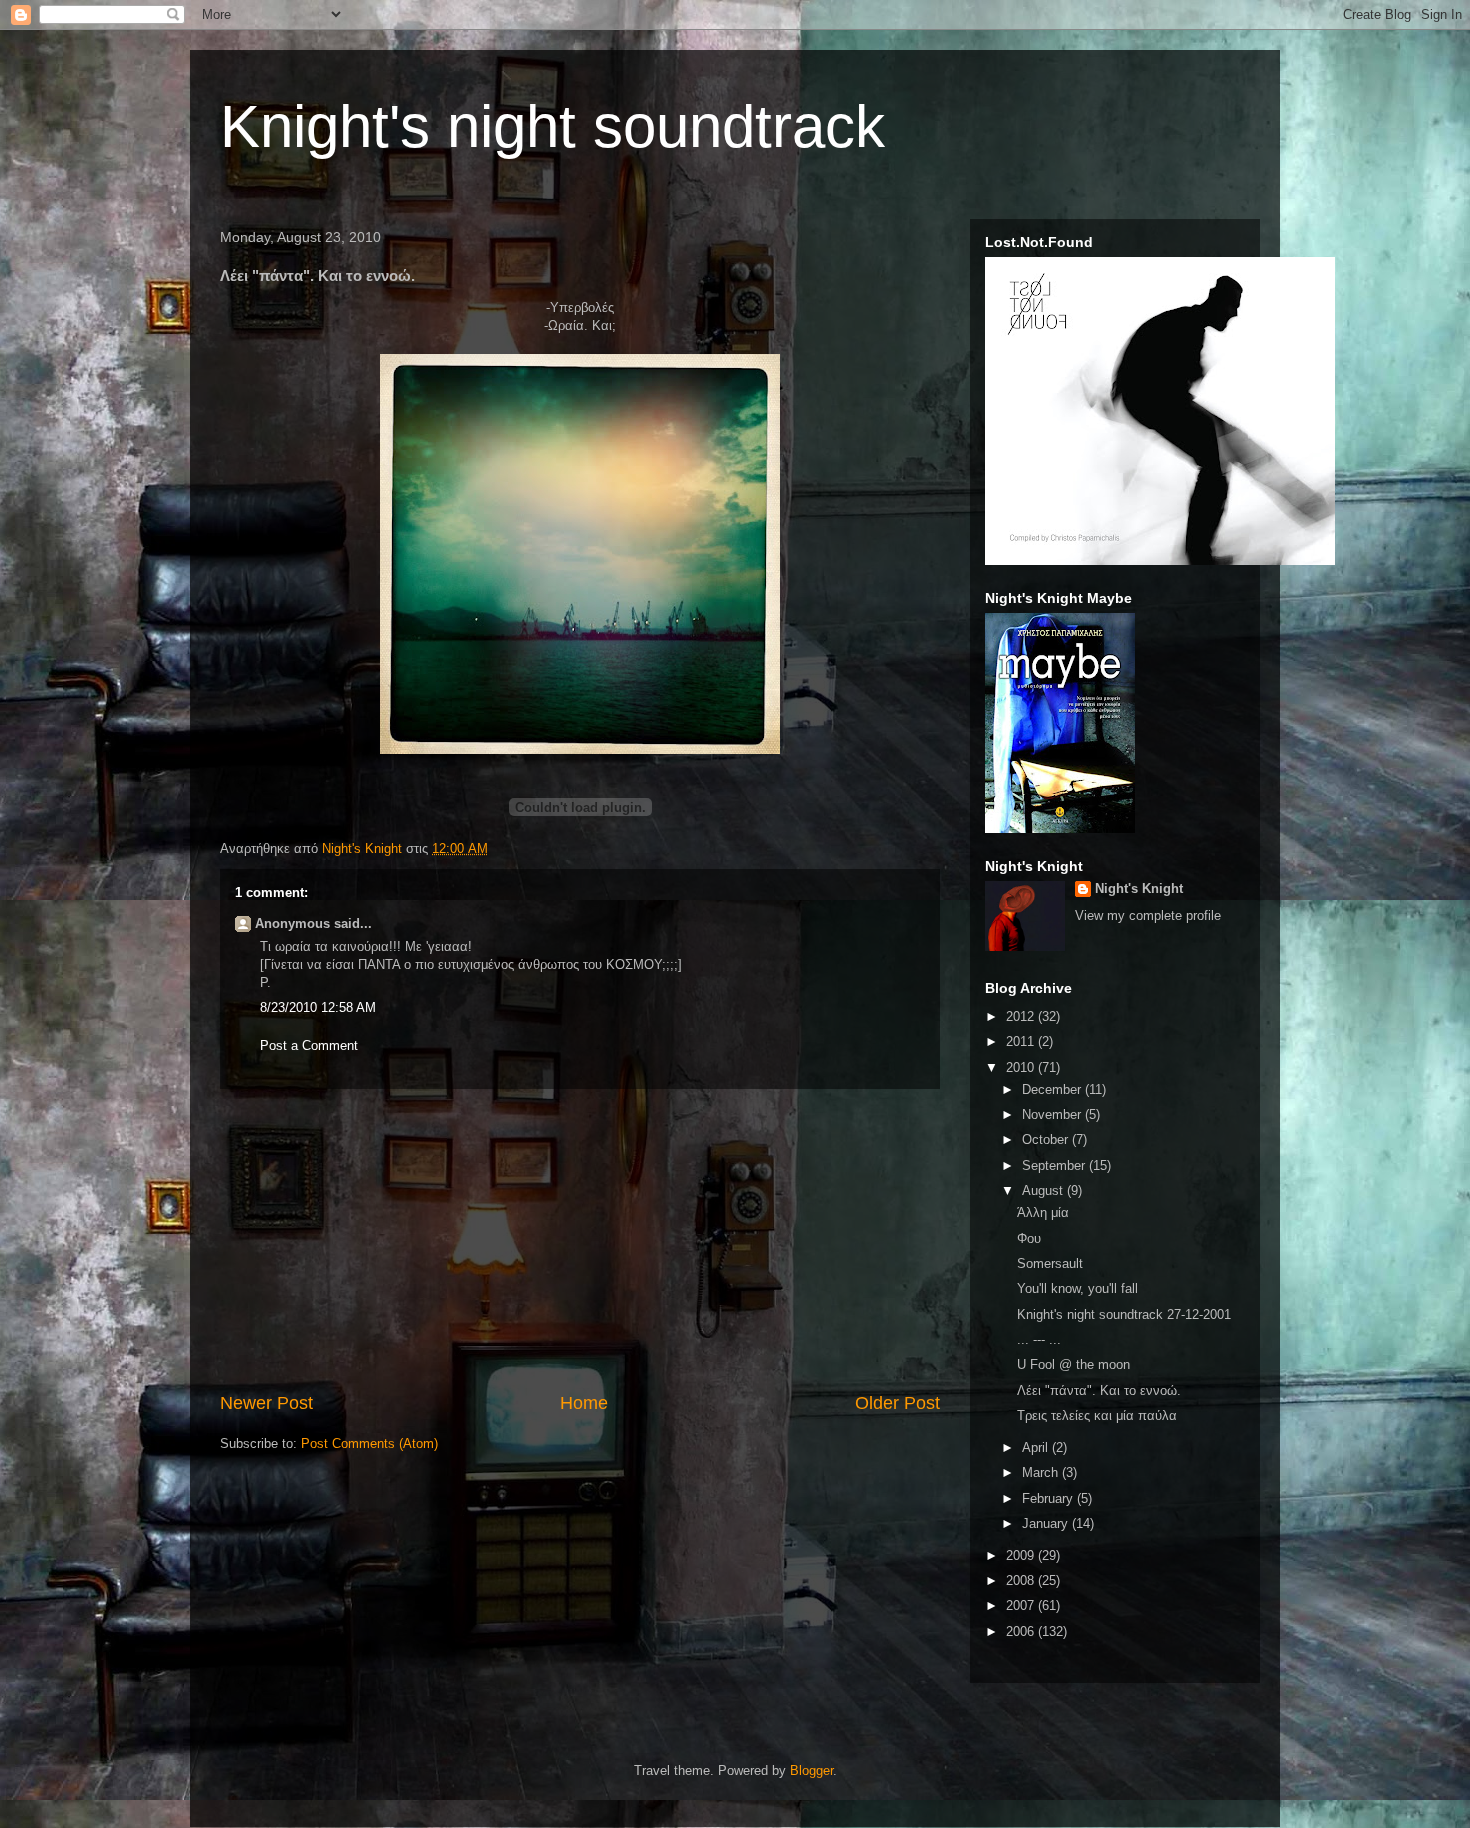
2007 (1022, 1605)
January (1047, 1523)
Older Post (897, 1403)
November (1053, 1114)
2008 (1022, 1580)
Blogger (811, 1770)
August (1044, 1190)
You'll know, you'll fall (1077, 1288)
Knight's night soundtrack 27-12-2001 (1124, 1314)
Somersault (1050, 1263)
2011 (1022, 1041)
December (1053, 1089)
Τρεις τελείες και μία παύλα (1097, 1415)
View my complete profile (1148, 915)
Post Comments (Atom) (369, 1443)
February (1049, 1498)
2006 (1022, 1631)
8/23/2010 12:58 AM (318, 1007)
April (1037, 1447)
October (1047, 1139)
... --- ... (1039, 1339)
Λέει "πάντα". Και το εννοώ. (1099, 1390)
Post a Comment (309, 1045)
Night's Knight (1139, 888)
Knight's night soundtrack (552, 126)
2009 (1022, 1555)
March (1042, 1472)
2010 (1022, 1067)
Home (584, 1403)
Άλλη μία (1043, 1212)
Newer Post (266, 1403)
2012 (1022, 1016)
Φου (1029, 1238)
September (1055, 1165)
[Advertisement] (580, 1240)
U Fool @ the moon (1073, 1364)
